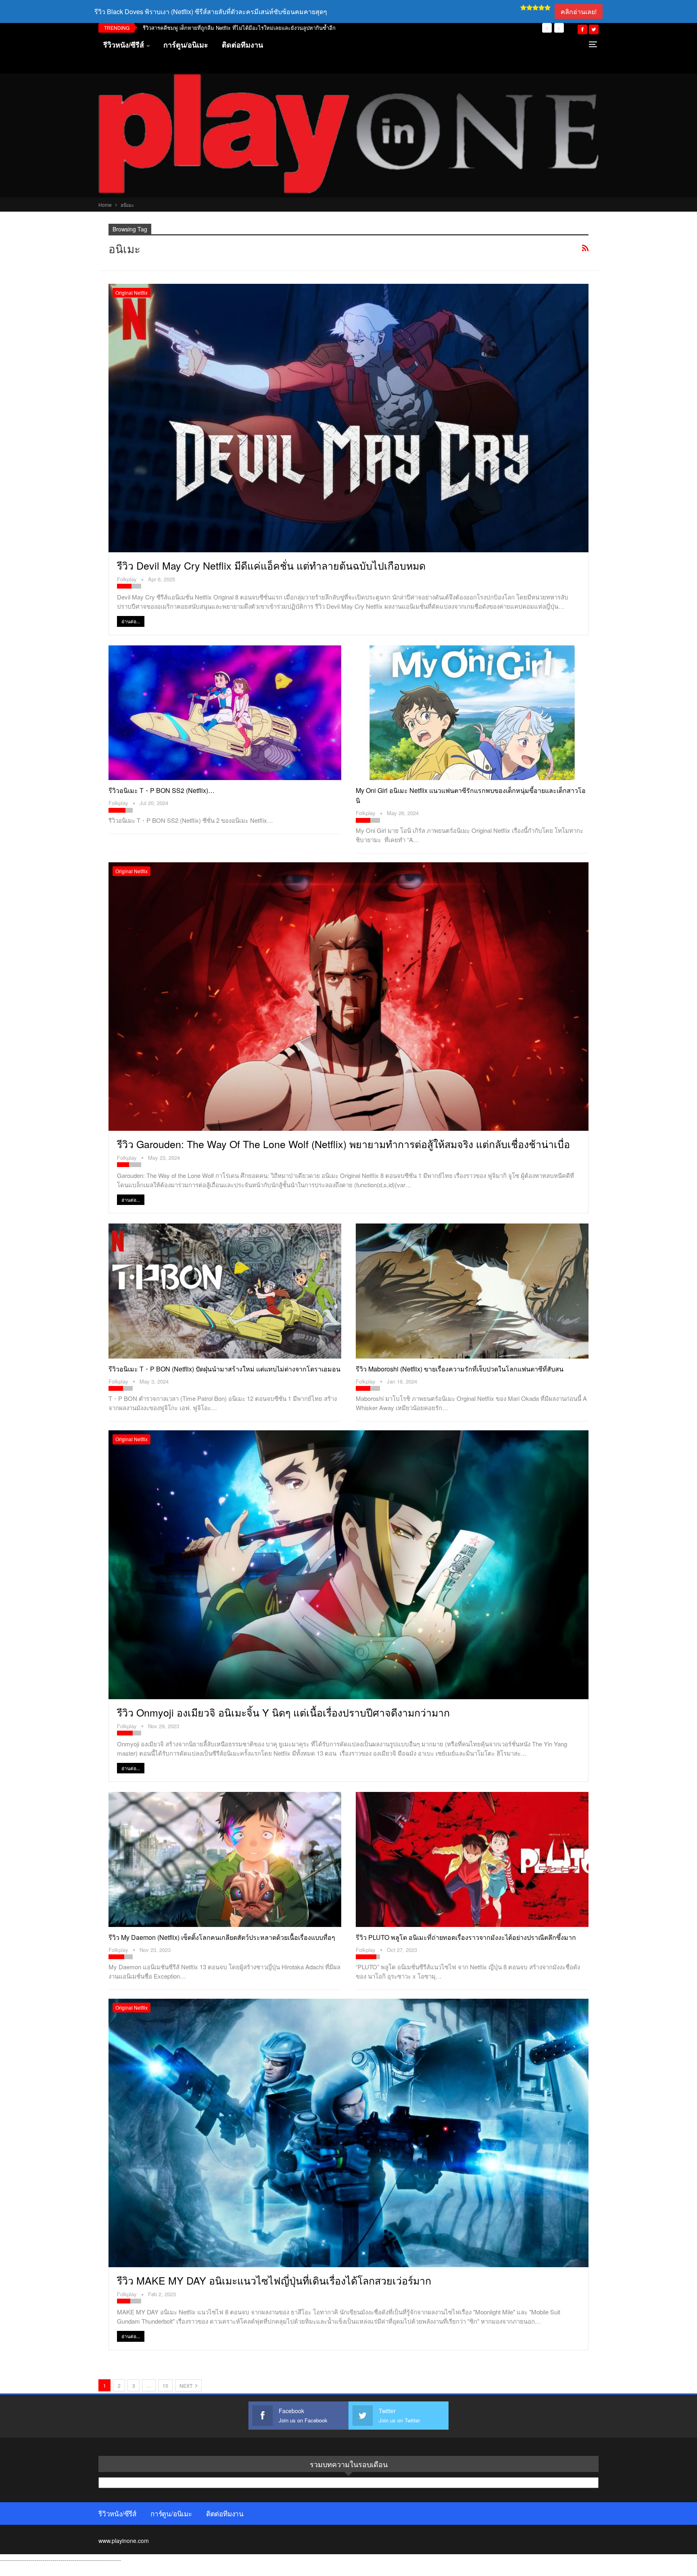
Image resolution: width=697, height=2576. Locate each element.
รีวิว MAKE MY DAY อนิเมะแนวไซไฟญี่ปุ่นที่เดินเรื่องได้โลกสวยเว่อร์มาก (274, 2280)
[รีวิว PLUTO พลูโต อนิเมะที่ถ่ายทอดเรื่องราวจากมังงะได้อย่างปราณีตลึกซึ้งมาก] (472, 1859)
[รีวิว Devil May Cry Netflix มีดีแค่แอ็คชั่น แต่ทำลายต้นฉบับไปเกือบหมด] (348, 418)
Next (187, 2386)
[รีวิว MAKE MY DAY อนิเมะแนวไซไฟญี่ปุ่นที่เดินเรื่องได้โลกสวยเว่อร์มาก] (348, 2133)
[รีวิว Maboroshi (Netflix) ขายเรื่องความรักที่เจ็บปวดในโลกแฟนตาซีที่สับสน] (472, 1291)
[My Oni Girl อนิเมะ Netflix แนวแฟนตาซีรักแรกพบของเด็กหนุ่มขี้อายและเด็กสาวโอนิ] (472, 713)
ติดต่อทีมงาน (242, 45)
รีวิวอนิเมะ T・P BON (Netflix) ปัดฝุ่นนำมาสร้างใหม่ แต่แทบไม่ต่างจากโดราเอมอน (224, 1369)
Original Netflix (131, 292)
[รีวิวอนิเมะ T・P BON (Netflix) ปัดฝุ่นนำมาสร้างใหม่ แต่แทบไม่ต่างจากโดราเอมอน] (225, 1291)
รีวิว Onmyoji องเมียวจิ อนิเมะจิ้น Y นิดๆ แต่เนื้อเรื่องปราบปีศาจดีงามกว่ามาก (283, 1712)
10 (165, 2386)
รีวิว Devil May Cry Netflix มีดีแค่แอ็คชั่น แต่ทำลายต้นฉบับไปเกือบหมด (271, 565)
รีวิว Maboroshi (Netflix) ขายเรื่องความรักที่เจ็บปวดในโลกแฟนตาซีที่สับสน (460, 1369)
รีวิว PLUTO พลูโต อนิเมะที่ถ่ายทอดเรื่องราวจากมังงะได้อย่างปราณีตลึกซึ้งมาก (466, 1937)
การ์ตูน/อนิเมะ (186, 45)
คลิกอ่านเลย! (579, 11)
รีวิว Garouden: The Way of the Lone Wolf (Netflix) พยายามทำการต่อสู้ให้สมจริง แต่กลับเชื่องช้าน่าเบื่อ (343, 1144)
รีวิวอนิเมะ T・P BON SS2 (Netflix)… (162, 790)
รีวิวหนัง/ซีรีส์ (124, 45)
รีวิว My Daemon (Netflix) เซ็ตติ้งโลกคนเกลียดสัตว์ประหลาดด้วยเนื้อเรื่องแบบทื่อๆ (222, 1937)
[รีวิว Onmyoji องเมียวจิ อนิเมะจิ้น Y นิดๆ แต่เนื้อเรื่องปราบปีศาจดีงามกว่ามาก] (348, 1565)
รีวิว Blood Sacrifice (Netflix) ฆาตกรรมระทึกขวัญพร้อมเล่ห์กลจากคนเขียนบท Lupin (238, 28)
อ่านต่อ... (131, 621)
